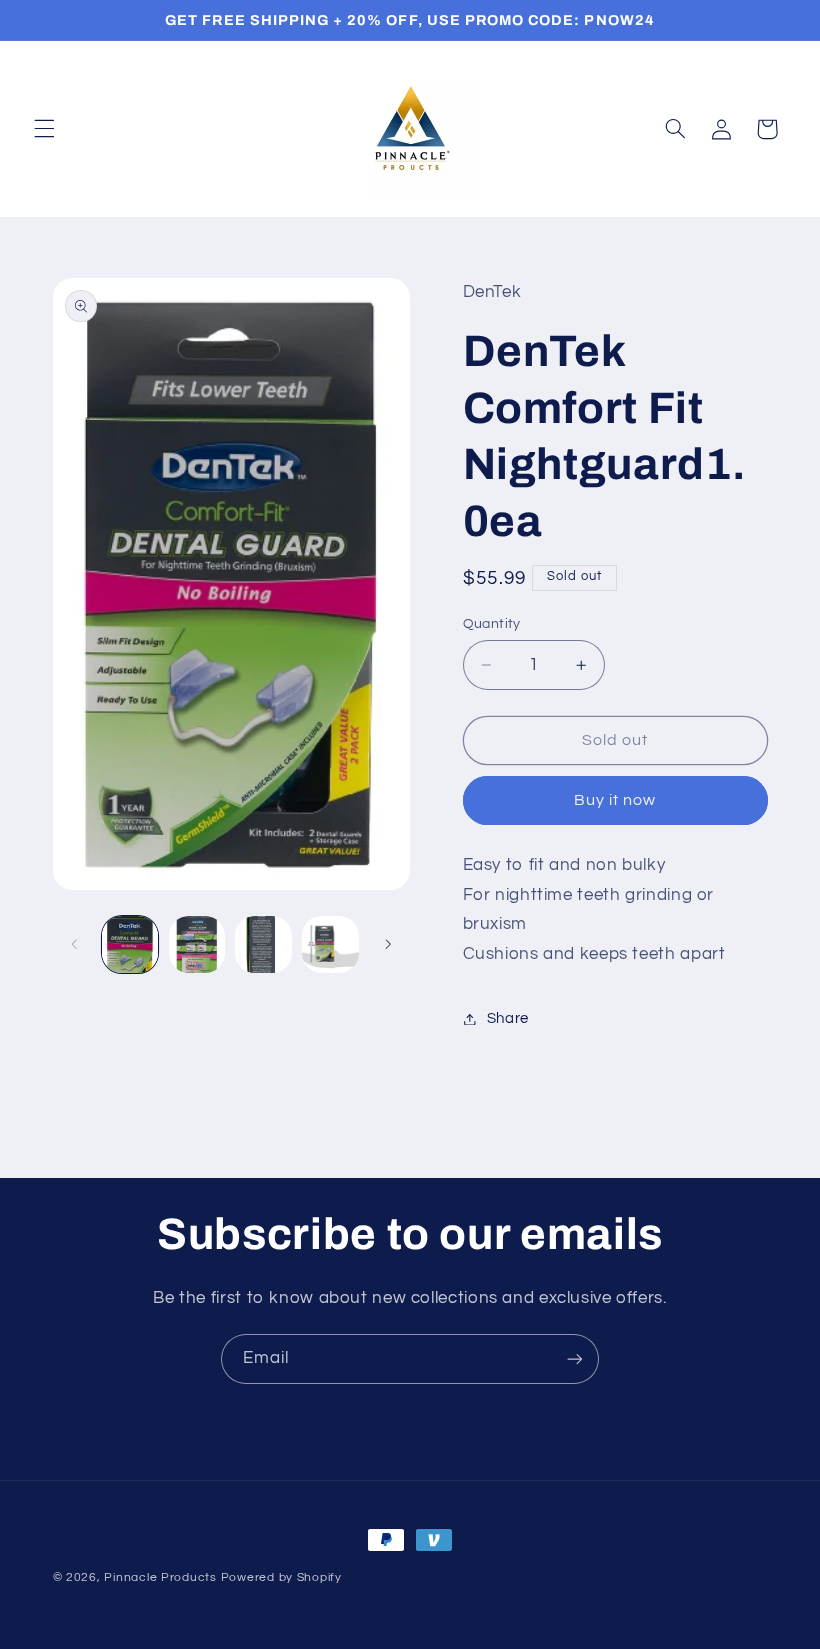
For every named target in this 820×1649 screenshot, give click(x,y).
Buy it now (615, 800)
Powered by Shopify (281, 1577)
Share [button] (508, 1018)
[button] (44, 129)
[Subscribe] (575, 1358)
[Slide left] (75, 945)
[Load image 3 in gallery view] (263, 944)
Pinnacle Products (160, 1577)
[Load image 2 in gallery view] (197, 944)
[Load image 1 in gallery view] (130, 944)
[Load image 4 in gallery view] (330, 944)
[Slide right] (388, 945)
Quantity (492, 624)
